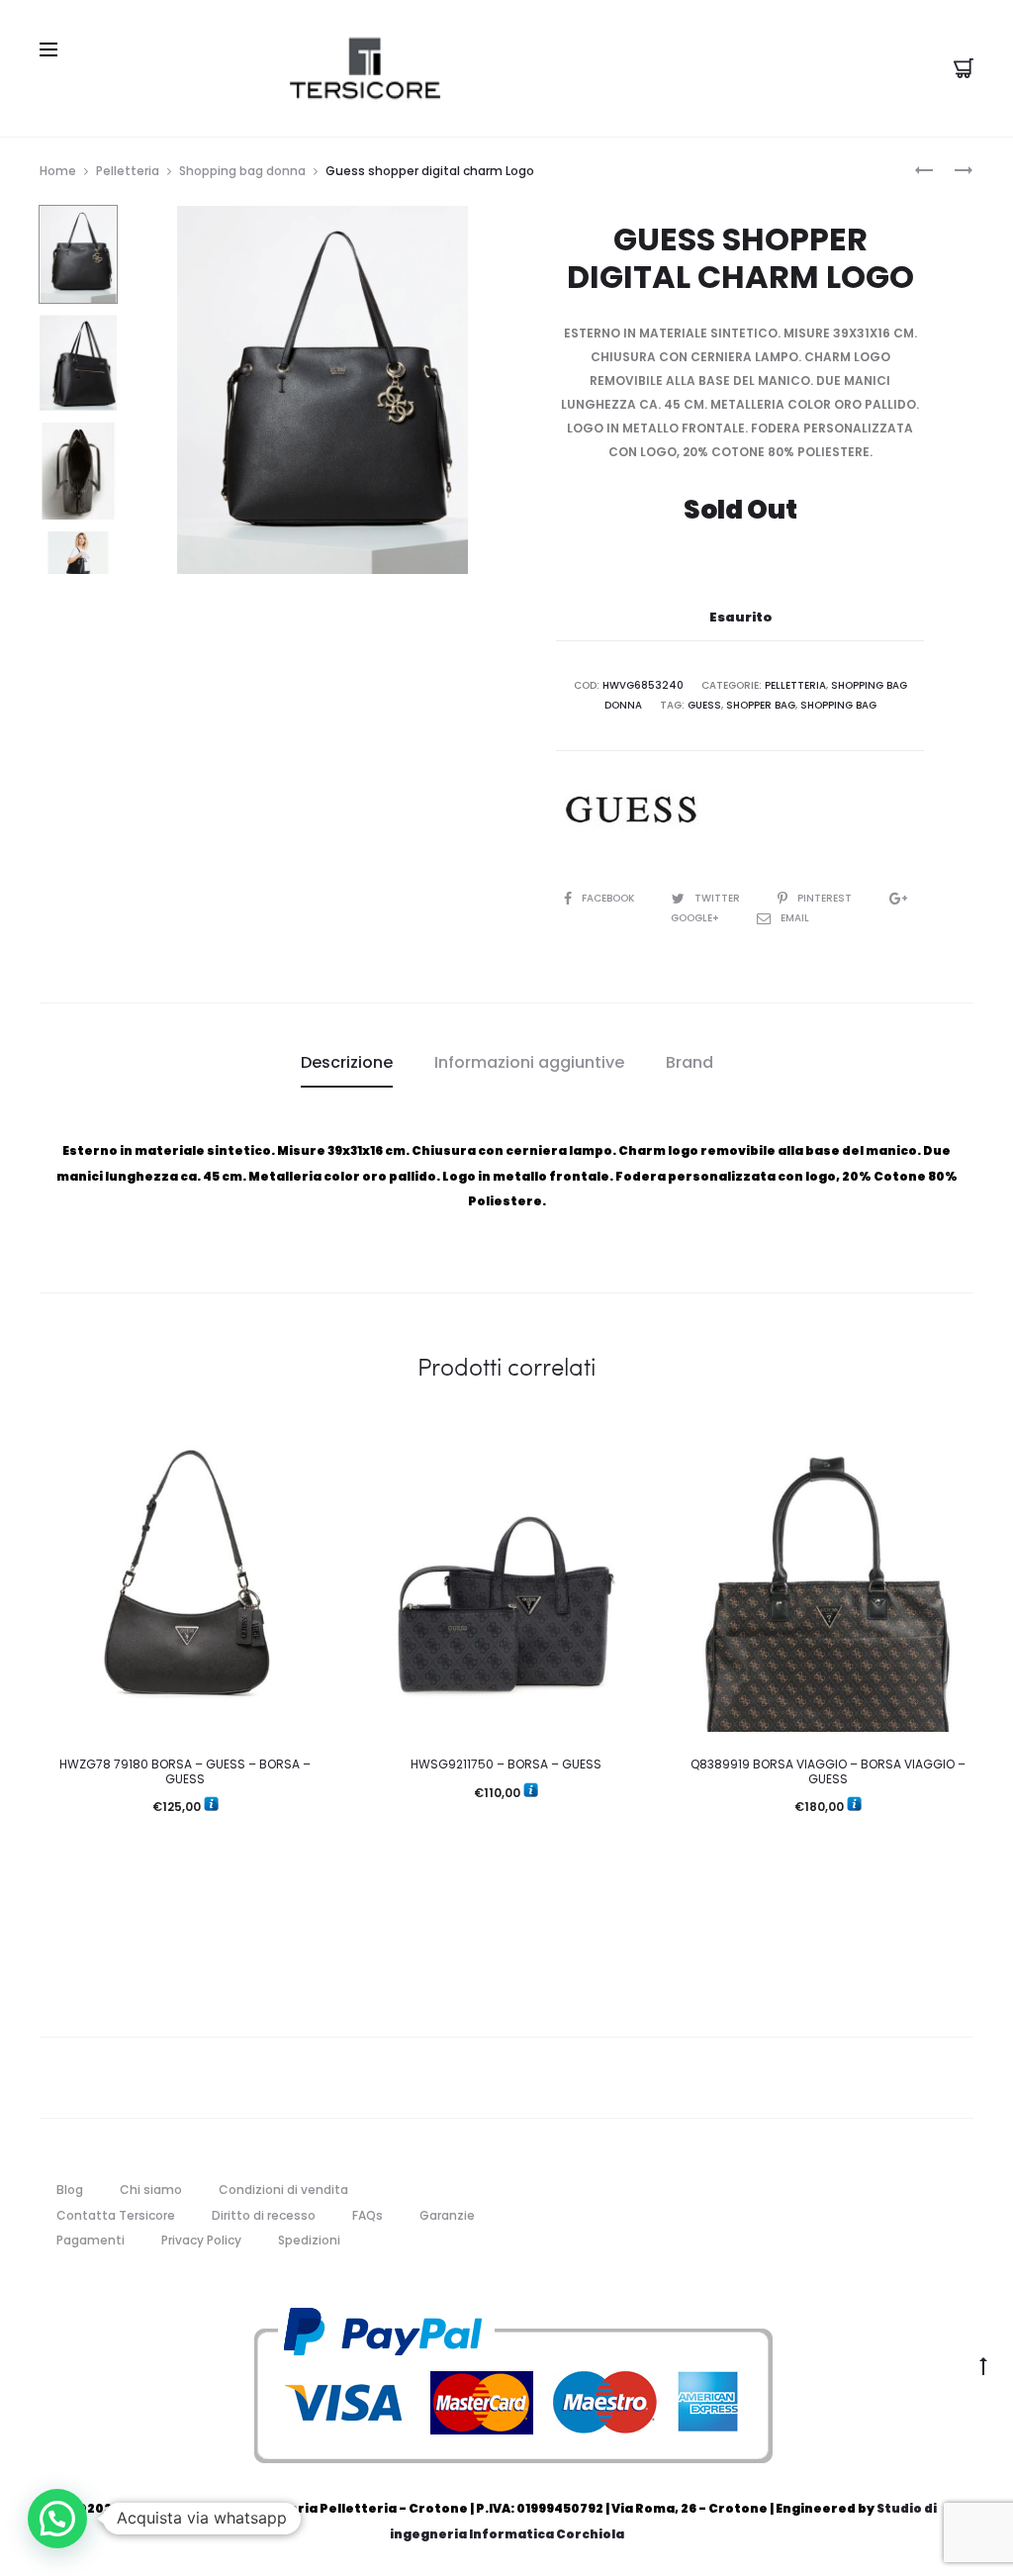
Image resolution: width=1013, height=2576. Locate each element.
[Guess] (630, 810)
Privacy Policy (201, 2240)
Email (795, 918)
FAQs (368, 2215)
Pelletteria (128, 171)
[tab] (347, 1063)
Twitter (719, 898)
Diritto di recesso (264, 2215)
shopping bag (838, 705)
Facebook (609, 898)
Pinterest (826, 898)
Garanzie (447, 2215)
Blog (70, 2190)
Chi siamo (151, 2190)
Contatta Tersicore (116, 2215)
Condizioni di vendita (283, 2190)
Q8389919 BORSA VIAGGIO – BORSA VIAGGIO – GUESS (828, 1771)
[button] (57, 2519)
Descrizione (347, 1062)
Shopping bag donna (242, 171)
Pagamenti (91, 2240)
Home (58, 171)
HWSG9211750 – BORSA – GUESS (506, 1764)
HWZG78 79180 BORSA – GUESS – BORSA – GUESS (185, 1771)
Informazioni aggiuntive (529, 1062)
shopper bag (761, 705)
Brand (690, 1062)
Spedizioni (309, 2240)
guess (704, 705)
